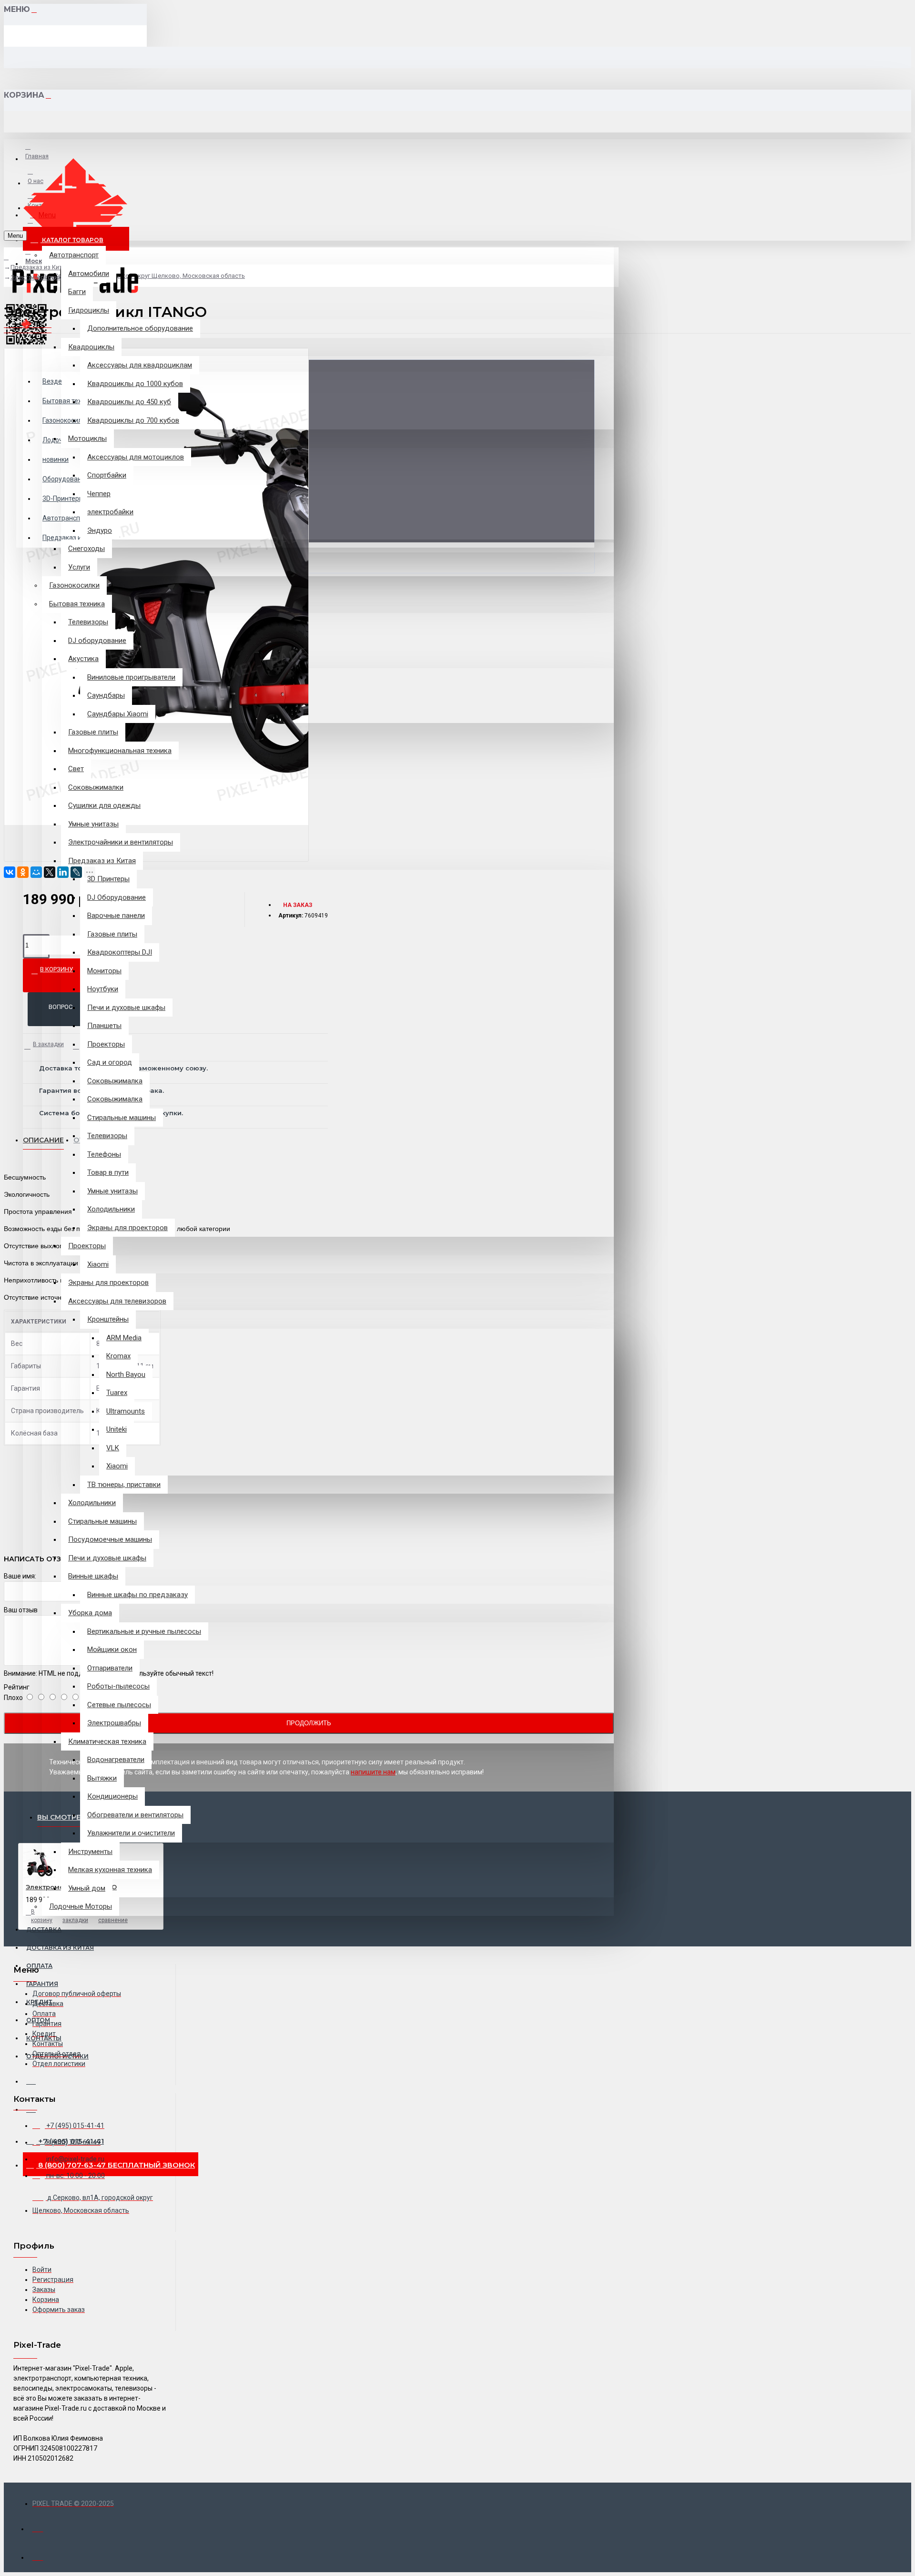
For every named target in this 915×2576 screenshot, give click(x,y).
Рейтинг (17, 1687)
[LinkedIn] (63, 872)
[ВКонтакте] (10, 872)
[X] (50, 872)
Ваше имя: (20, 1576)
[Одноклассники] (23, 872)
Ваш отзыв (21, 1610)
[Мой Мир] (36, 872)
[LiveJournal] (76, 872)
